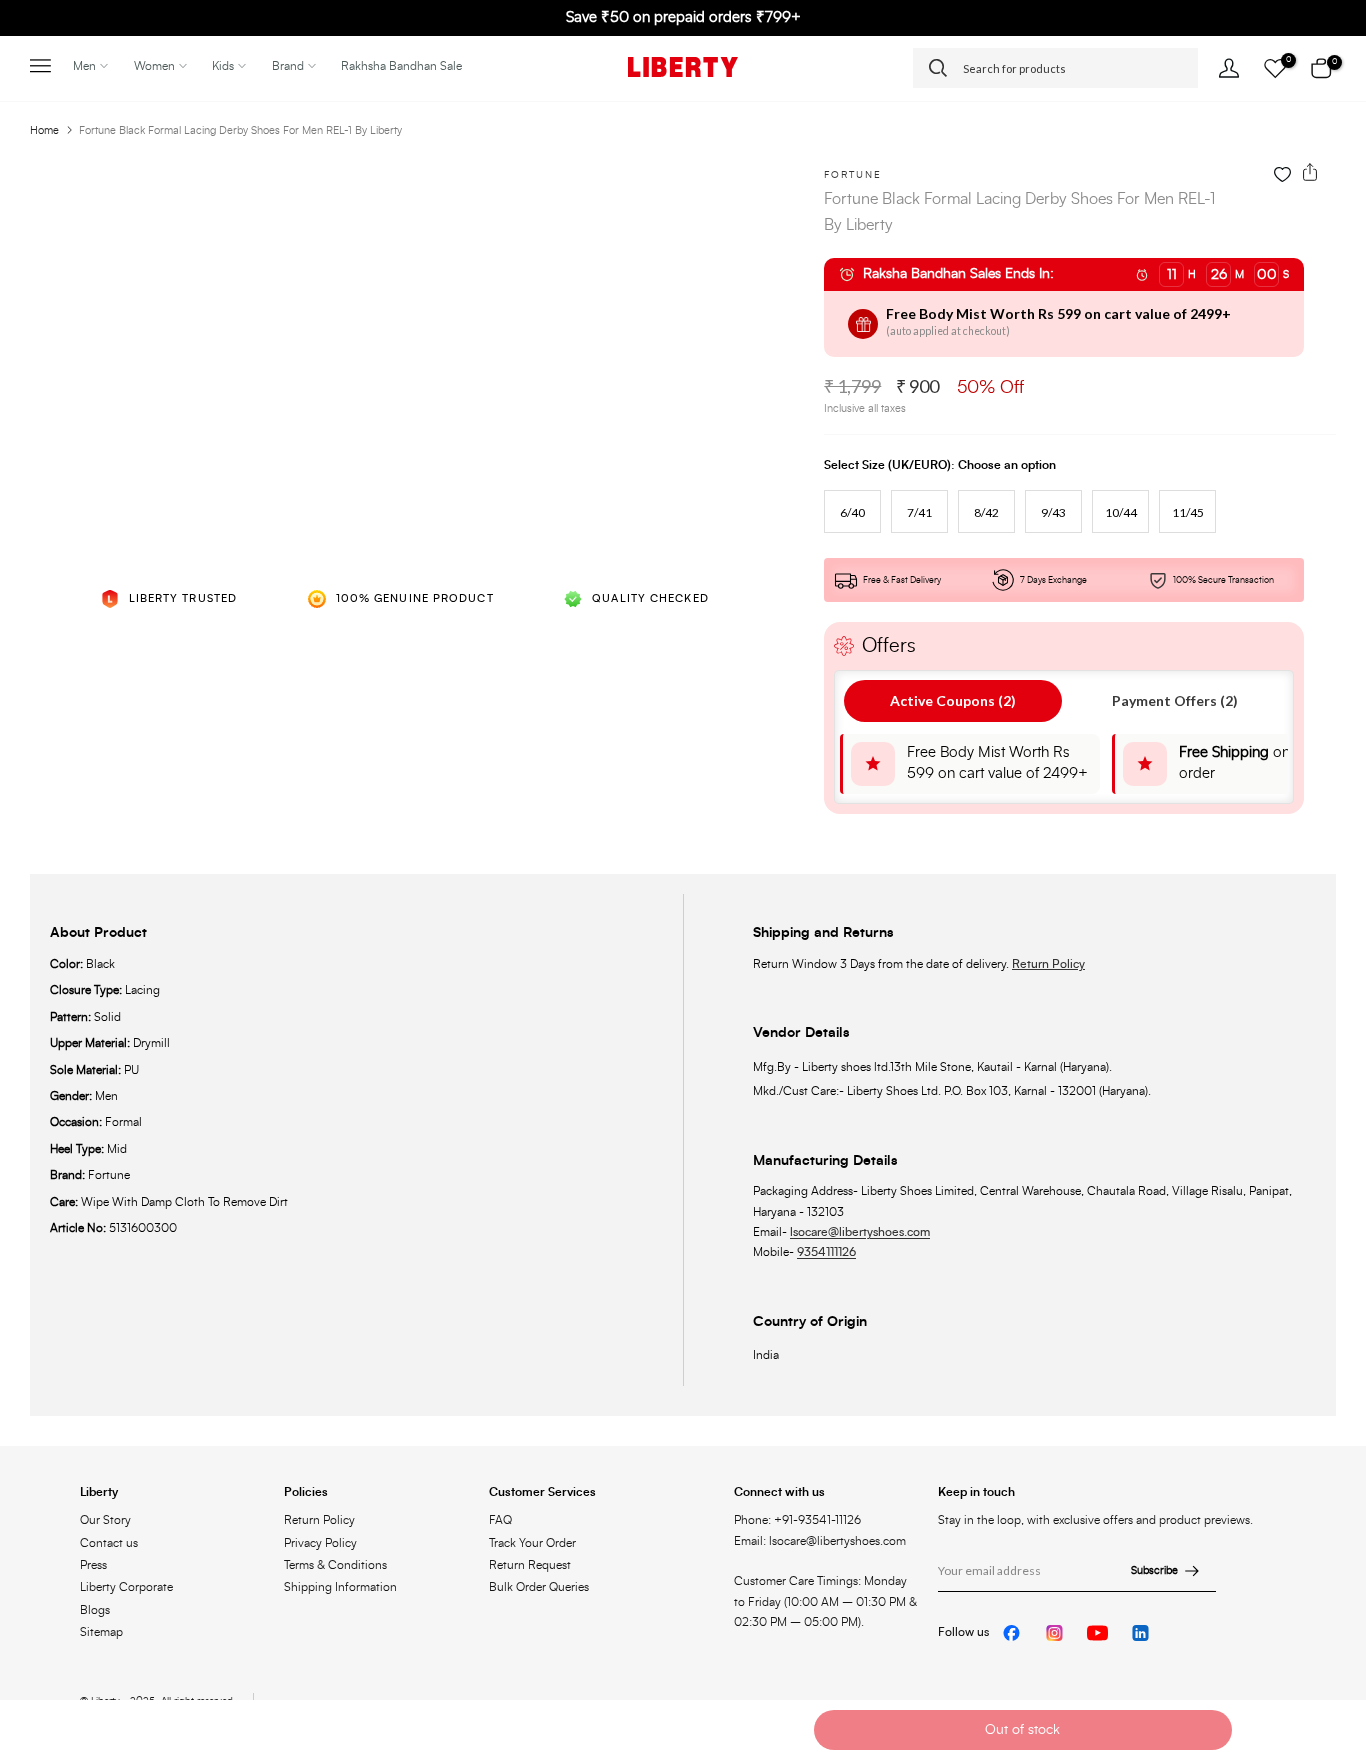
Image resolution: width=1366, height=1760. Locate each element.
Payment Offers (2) (1175, 700)
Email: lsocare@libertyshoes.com (820, 1541)
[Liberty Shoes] (683, 67)
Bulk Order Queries (539, 1587)
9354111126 (826, 1252)
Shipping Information (340, 1587)
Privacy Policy (320, 1543)
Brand (288, 66)
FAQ (500, 1520)
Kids (223, 66)
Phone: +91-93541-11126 (797, 1520)
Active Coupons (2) (953, 700)
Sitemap (101, 1632)
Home (44, 130)
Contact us (109, 1543)
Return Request (530, 1565)
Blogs (95, 1610)
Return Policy (1048, 964)
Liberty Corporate (126, 1587)
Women (154, 66)
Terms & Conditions (335, 1565)
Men (84, 66)
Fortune (853, 175)
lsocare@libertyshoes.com (860, 1232)
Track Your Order (532, 1543)
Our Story (105, 1520)
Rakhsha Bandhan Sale (401, 66)
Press (93, 1565)
